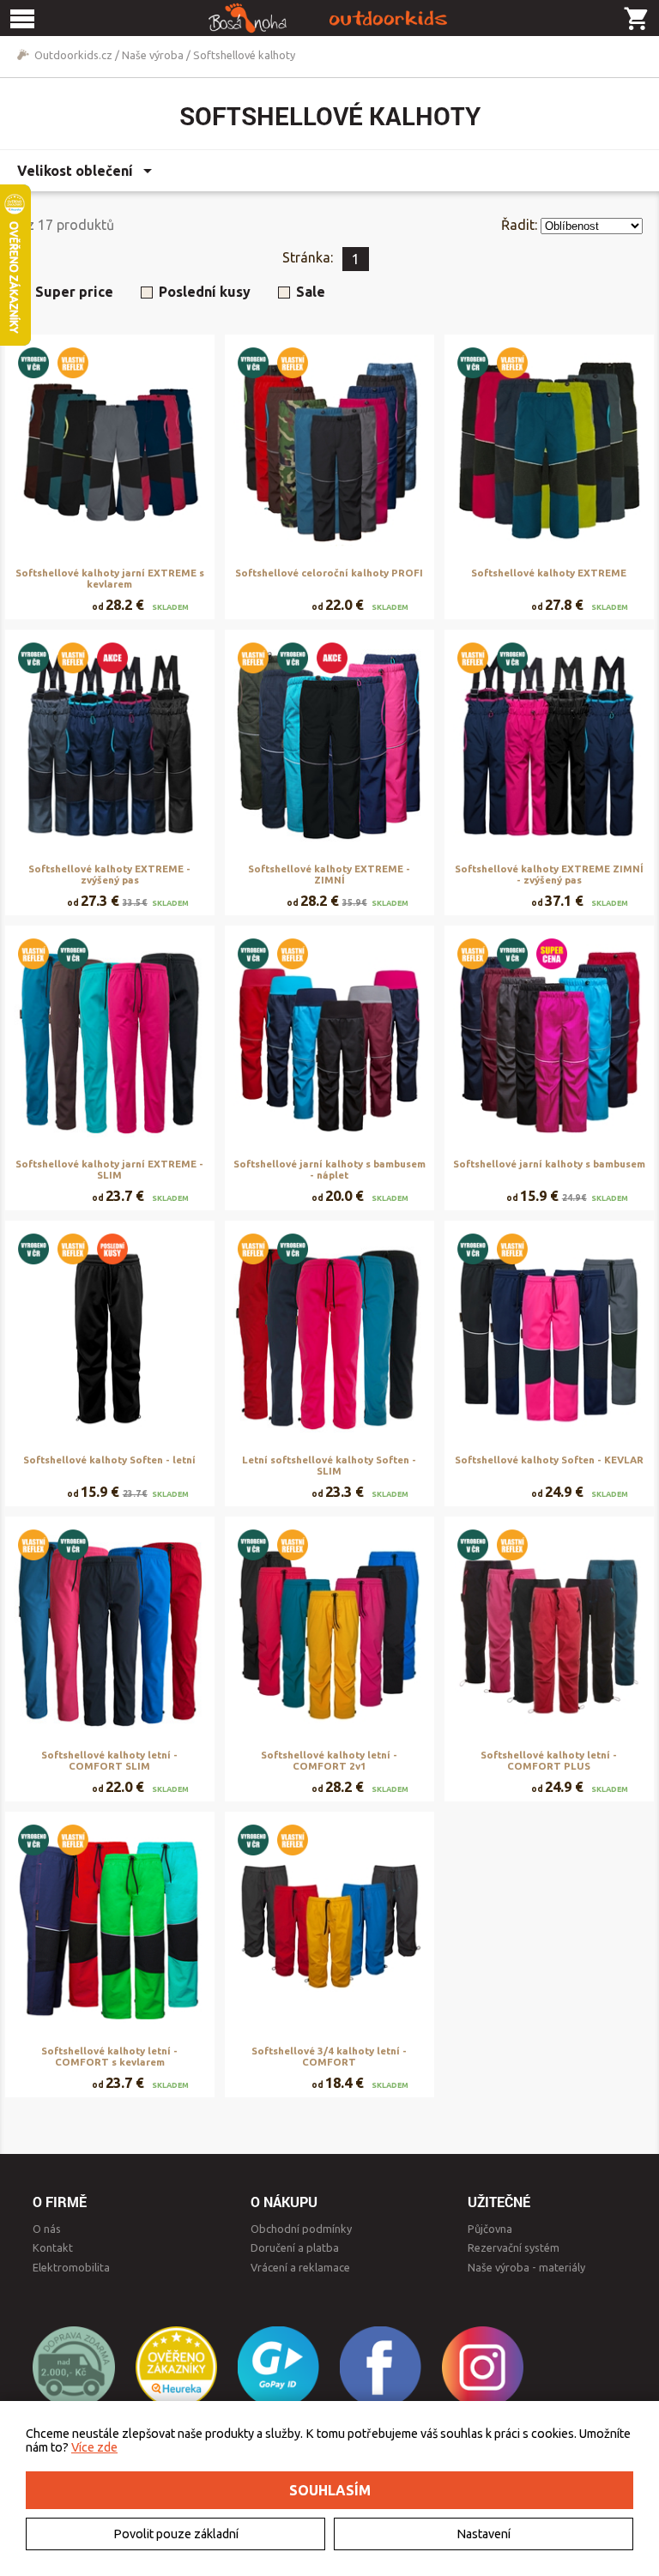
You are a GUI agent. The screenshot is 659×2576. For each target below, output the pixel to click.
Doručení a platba (295, 2247)
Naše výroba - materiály (526, 2267)
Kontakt (53, 2247)
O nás (47, 2229)
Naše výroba (153, 55)
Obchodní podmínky (301, 2229)
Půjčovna (490, 2229)
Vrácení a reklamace (300, 2267)
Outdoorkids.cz (73, 55)
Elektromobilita (71, 2267)
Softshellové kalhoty (244, 55)
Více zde (94, 2447)
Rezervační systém (514, 2247)
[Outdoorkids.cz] (330, 18)
